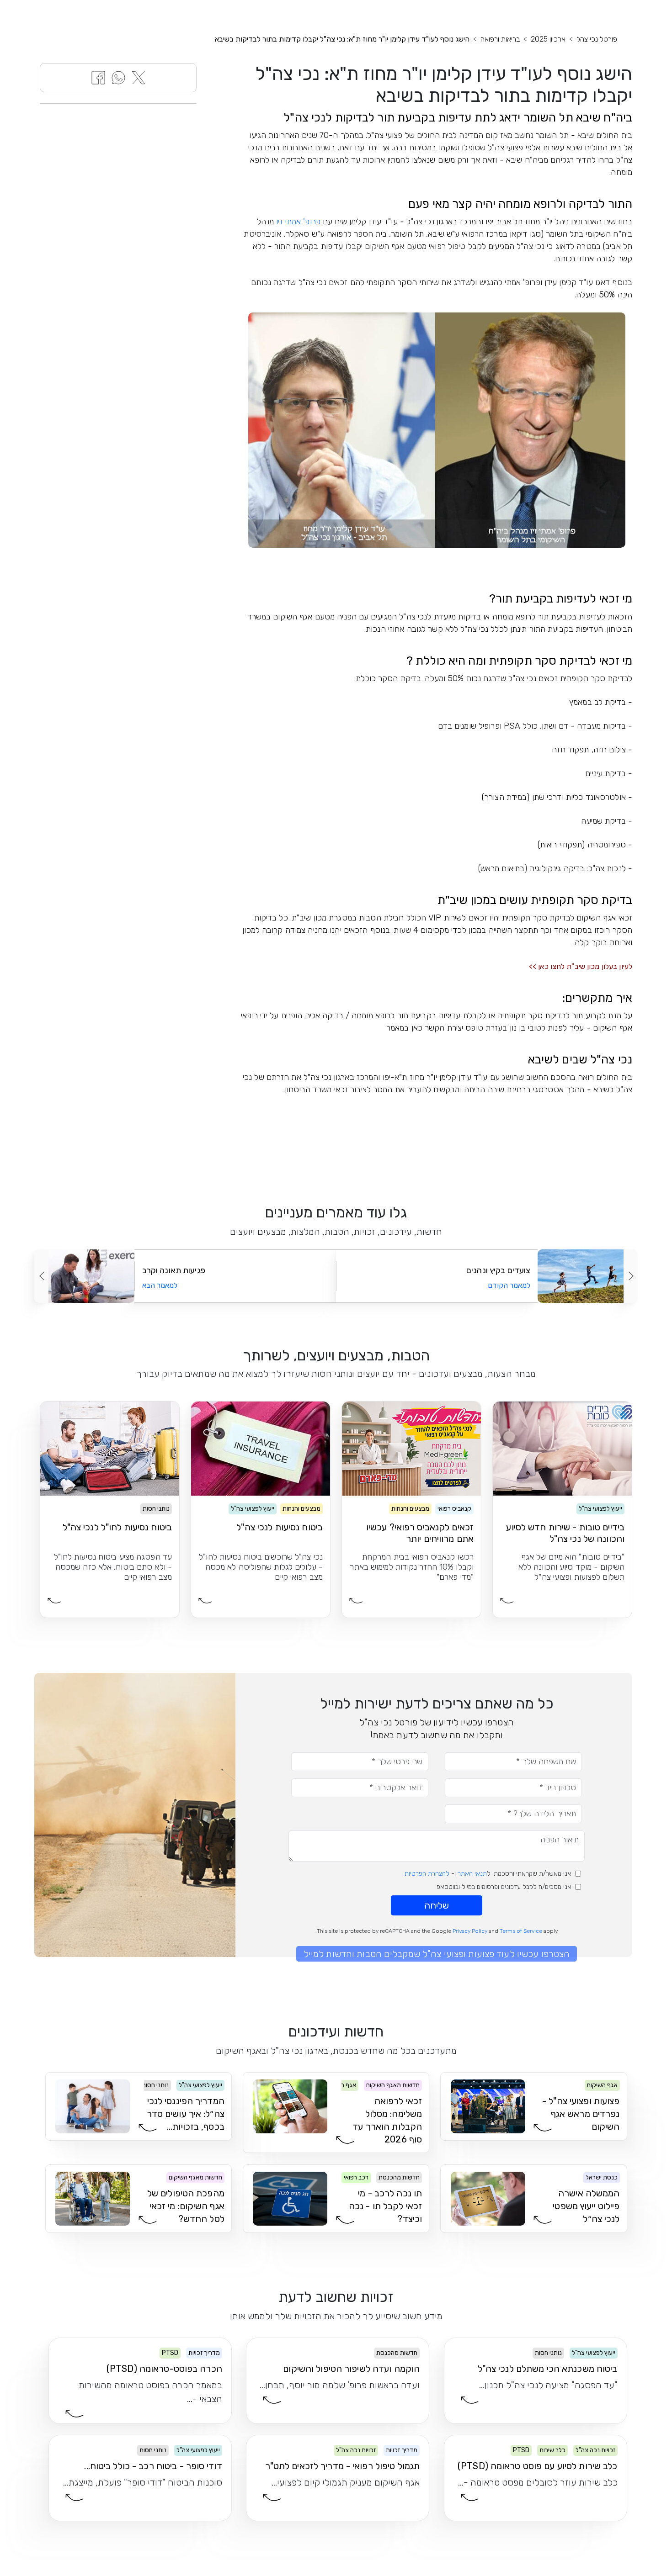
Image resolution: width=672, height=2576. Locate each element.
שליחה (437, 1905)
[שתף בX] (139, 77)
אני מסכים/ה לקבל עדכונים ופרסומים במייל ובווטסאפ (504, 1887)
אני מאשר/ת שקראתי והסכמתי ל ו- (488, 1874)
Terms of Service (521, 1931)
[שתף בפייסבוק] (98, 77)
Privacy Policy (470, 1931)
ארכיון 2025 (548, 39)
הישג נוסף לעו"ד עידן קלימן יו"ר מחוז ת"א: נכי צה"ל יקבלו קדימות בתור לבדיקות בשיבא (342, 39)
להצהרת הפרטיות (427, 1874)
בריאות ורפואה (500, 39)
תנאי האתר (472, 1874)
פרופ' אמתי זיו (298, 222)
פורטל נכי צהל (597, 39)
